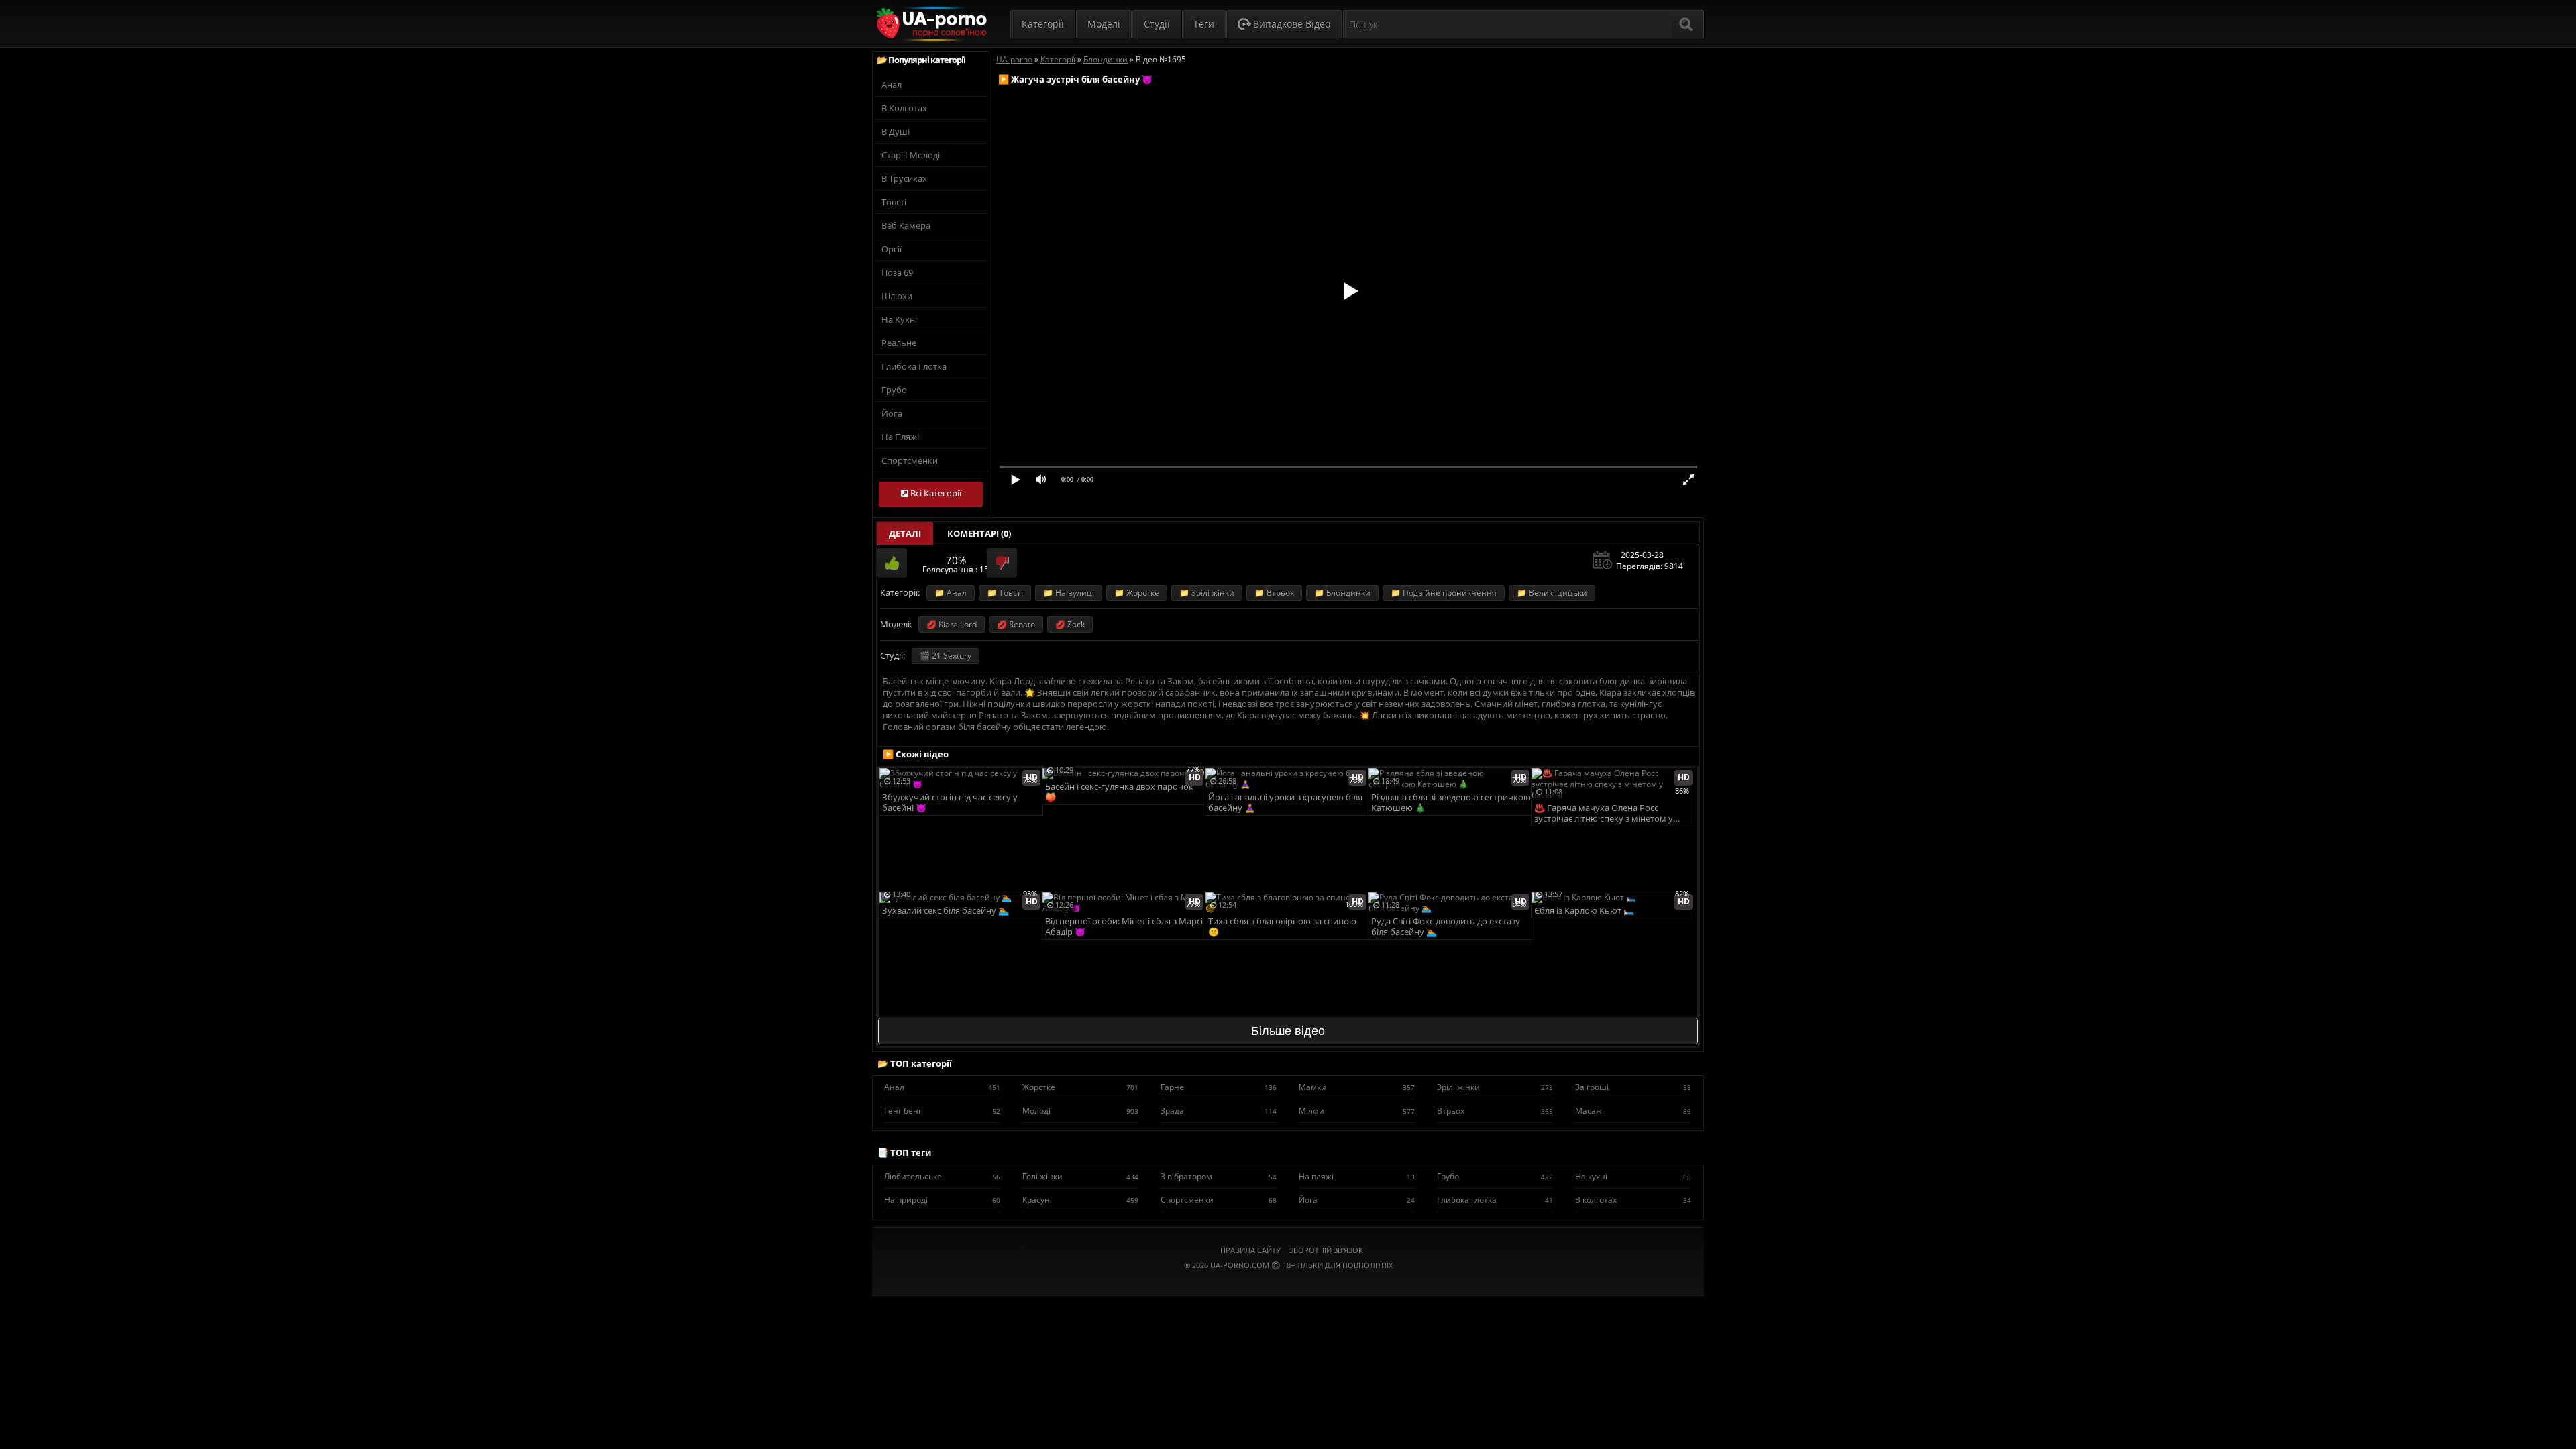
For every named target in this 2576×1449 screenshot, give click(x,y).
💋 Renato (1016, 624)
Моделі (1104, 24)
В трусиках (904, 178)
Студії (1157, 24)
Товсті (894, 202)
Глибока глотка (914, 366)
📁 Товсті (1005, 593)
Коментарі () (979, 533)
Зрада (1219, 1111)
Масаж (1633, 1111)
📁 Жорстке (1137, 593)
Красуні (1080, 1200)
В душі (896, 131)
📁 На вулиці (1069, 593)
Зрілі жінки (1495, 1087)
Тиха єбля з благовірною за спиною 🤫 (1282, 927)
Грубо (894, 390)
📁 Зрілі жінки (1207, 593)
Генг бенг (942, 1111)
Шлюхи (897, 296)
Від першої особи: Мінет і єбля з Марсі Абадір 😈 (1124, 927)
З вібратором (1219, 1176)
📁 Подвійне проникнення (1444, 593)
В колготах (904, 108)
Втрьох (1495, 1111)
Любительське (942, 1176)
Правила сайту (1250, 1250)
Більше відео (1288, 1031)
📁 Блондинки (1342, 593)
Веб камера (906, 225)
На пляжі (900, 437)
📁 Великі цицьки (1552, 593)
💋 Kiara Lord (952, 624)
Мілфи (1357, 1111)
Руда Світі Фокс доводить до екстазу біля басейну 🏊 (1446, 927)
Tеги (1204, 24)
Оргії (892, 249)
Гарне (1219, 1087)
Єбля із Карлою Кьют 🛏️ (1584, 911)
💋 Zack (1070, 624)
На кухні (899, 319)
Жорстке (1080, 1087)
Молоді (1080, 1111)
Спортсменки (910, 460)
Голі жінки (1080, 1176)
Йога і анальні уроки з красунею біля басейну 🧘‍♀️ (1285, 803)
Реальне (899, 343)
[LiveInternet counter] (1288, 1282)
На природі (942, 1200)
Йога (892, 413)
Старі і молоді (911, 155)
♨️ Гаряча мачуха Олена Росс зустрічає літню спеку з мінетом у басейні (1604, 814)
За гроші (1633, 1087)
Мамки (1357, 1087)
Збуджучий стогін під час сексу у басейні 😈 (950, 803)
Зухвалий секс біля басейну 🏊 (946, 911)
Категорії (1043, 24)
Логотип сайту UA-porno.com (930, 24)
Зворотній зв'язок (1326, 1250)
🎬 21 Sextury (946, 656)
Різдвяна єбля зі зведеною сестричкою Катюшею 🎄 (1451, 803)
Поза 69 (897, 272)
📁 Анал (951, 593)
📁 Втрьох (1274, 593)
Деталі (905, 533)
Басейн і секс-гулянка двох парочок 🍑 (1119, 792)
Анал (892, 85)
